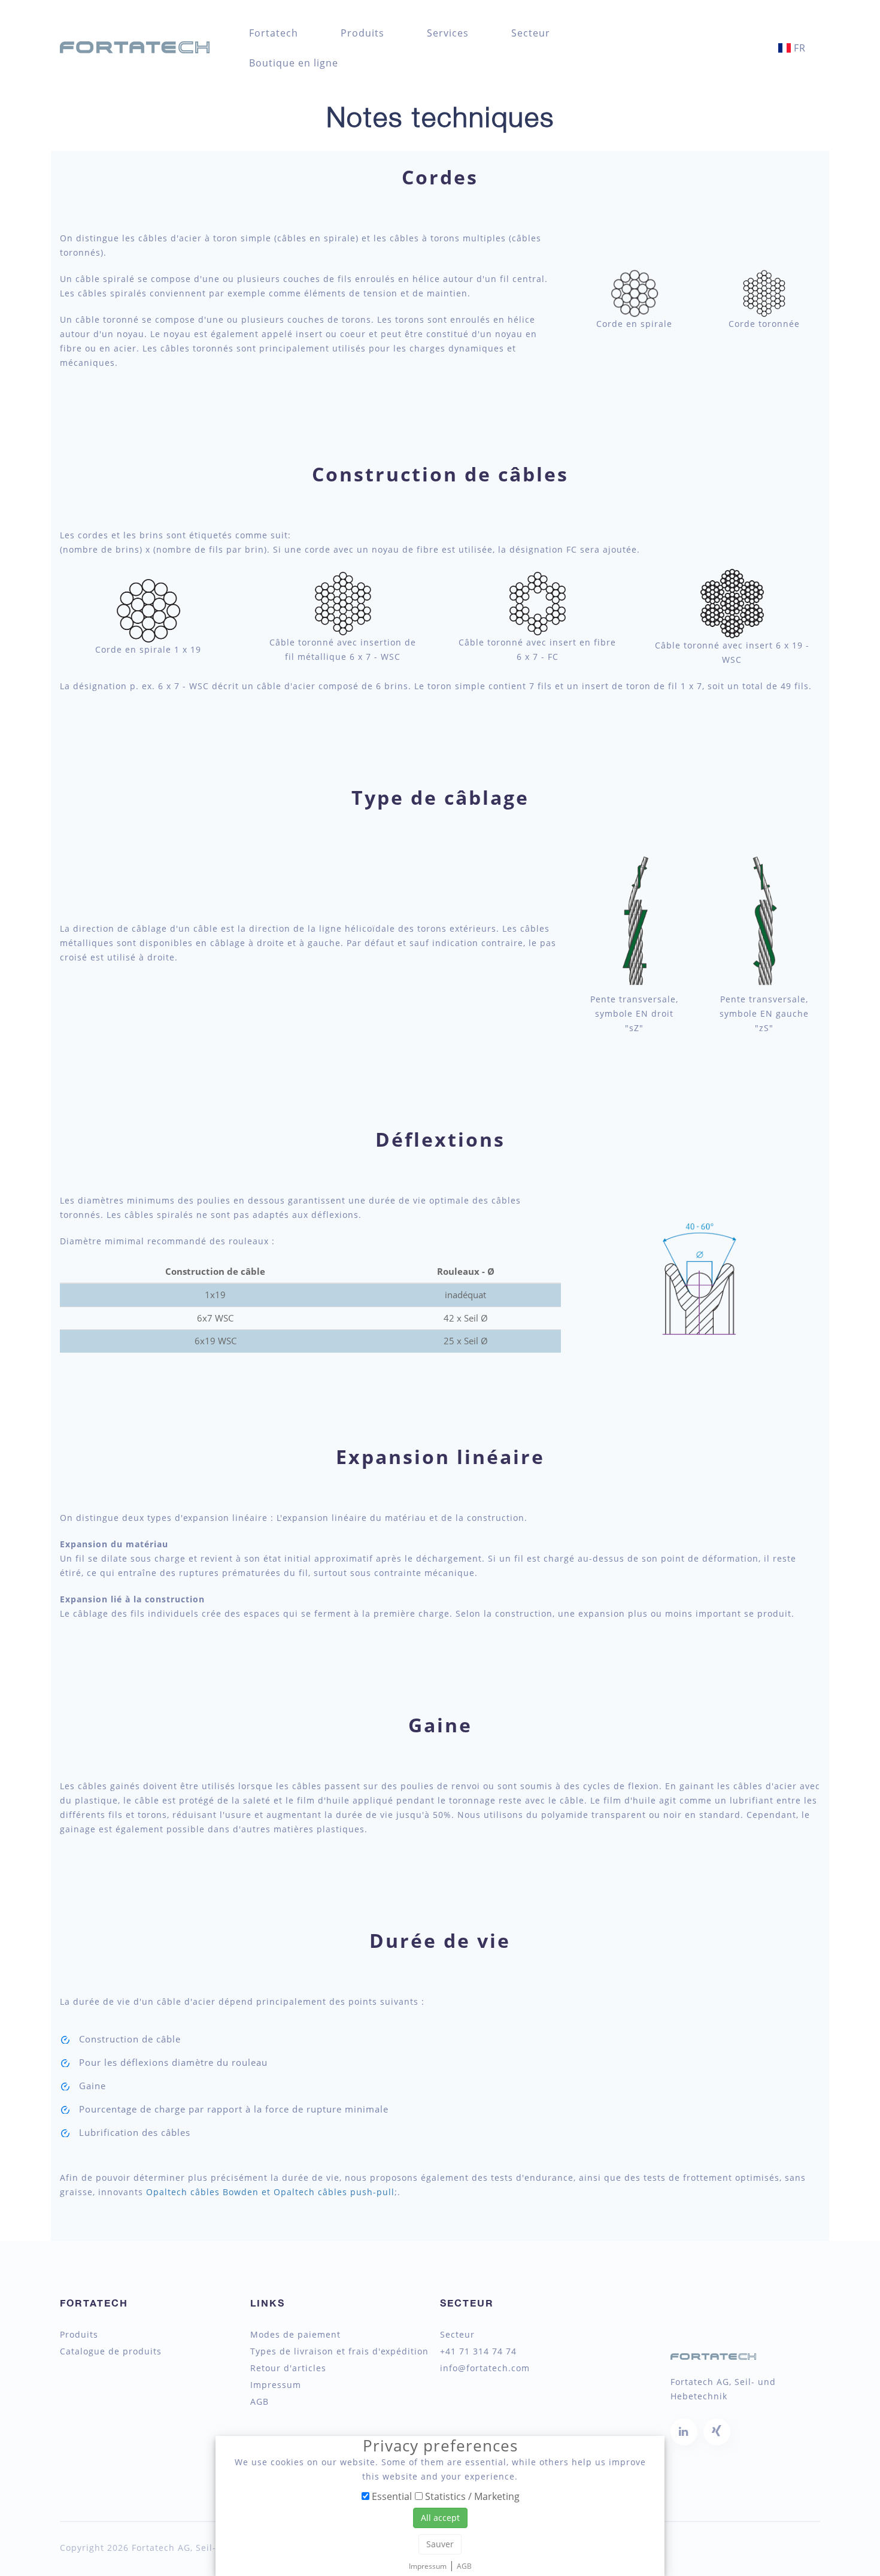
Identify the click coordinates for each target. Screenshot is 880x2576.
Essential (391, 2496)
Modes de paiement (295, 2335)
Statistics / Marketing (471, 2496)
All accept (440, 2518)
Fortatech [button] (274, 33)
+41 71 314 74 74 (478, 2351)
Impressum (276, 2385)
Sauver (440, 2544)
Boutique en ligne (294, 63)
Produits (79, 2335)
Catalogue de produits (111, 2351)
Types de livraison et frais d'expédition (339, 2351)
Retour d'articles (288, 2368)
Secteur (531, 33)
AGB (260, 2402)
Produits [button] (362, 33)
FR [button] (798, 48)
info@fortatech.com (485, 2368)
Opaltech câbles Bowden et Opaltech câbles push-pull (270, 2192)
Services (448, 33)
